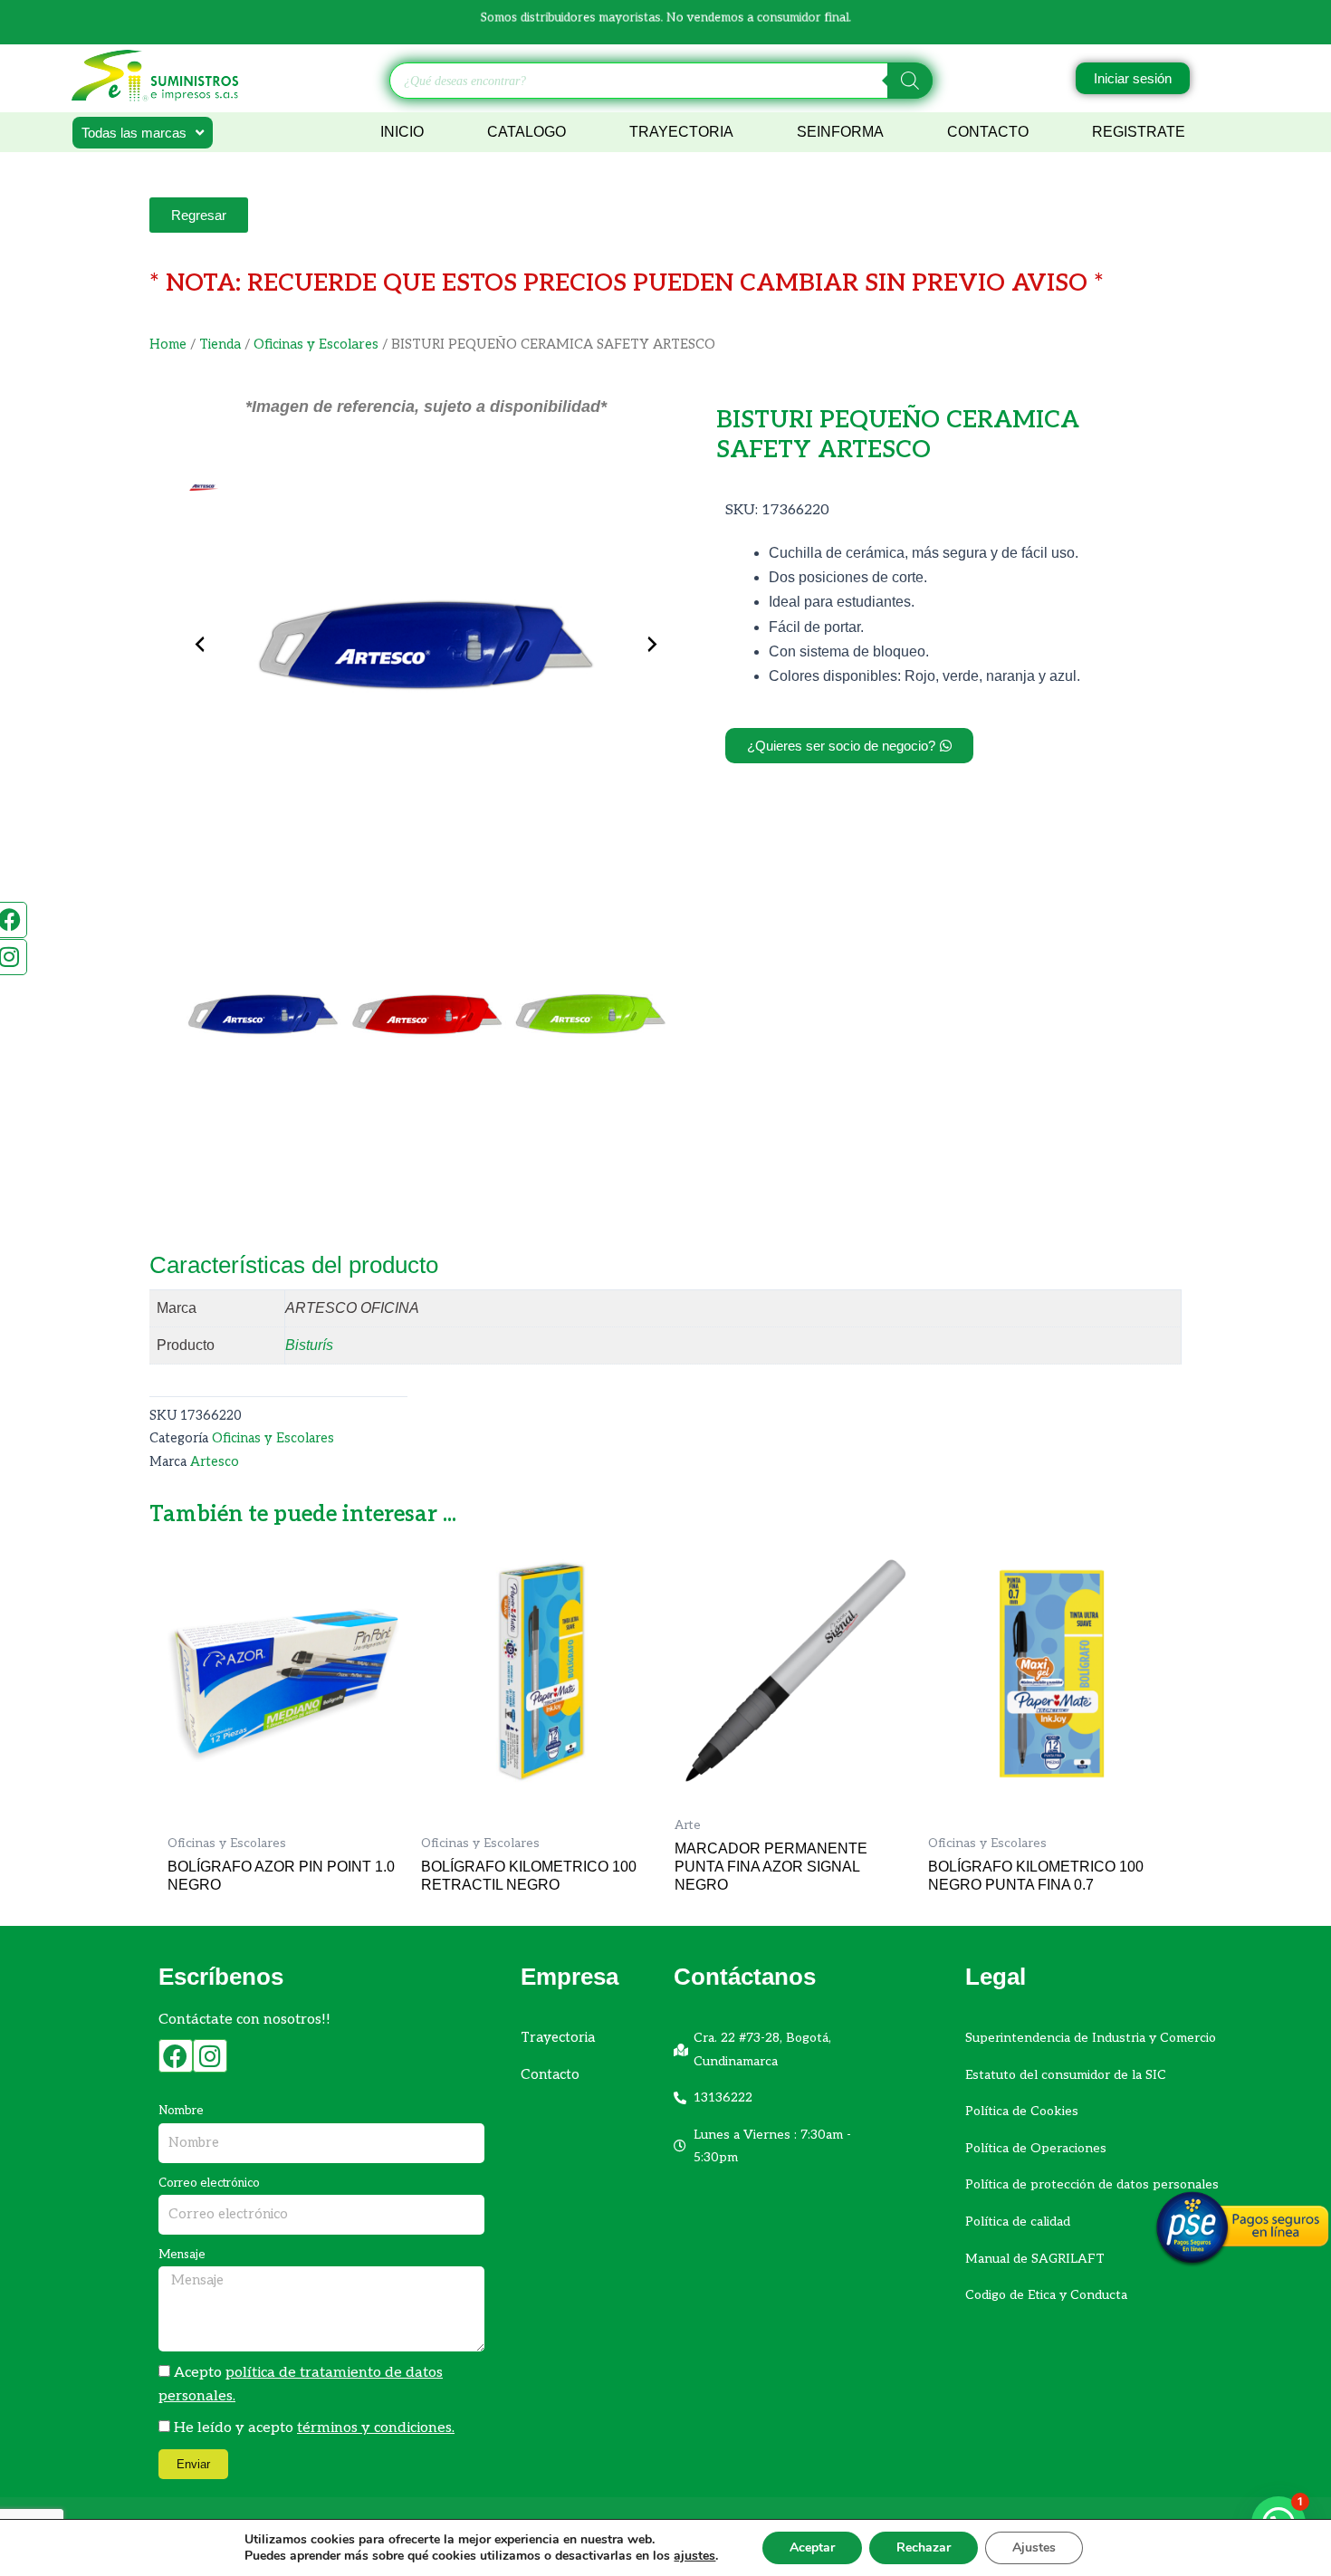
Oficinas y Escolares (316, 345)
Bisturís (309, 1345)
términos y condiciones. (376, 2428)
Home (168, 345)
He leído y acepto (314, 2428)
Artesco (215, 1462)
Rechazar (924, 2547)
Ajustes (1034, 2547)
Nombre (181, 2111)
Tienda (220, 345)
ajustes (694, 2556)
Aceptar (812, 2547)
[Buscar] (910, 81)
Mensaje (182, 2255)
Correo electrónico (209, 2183)
